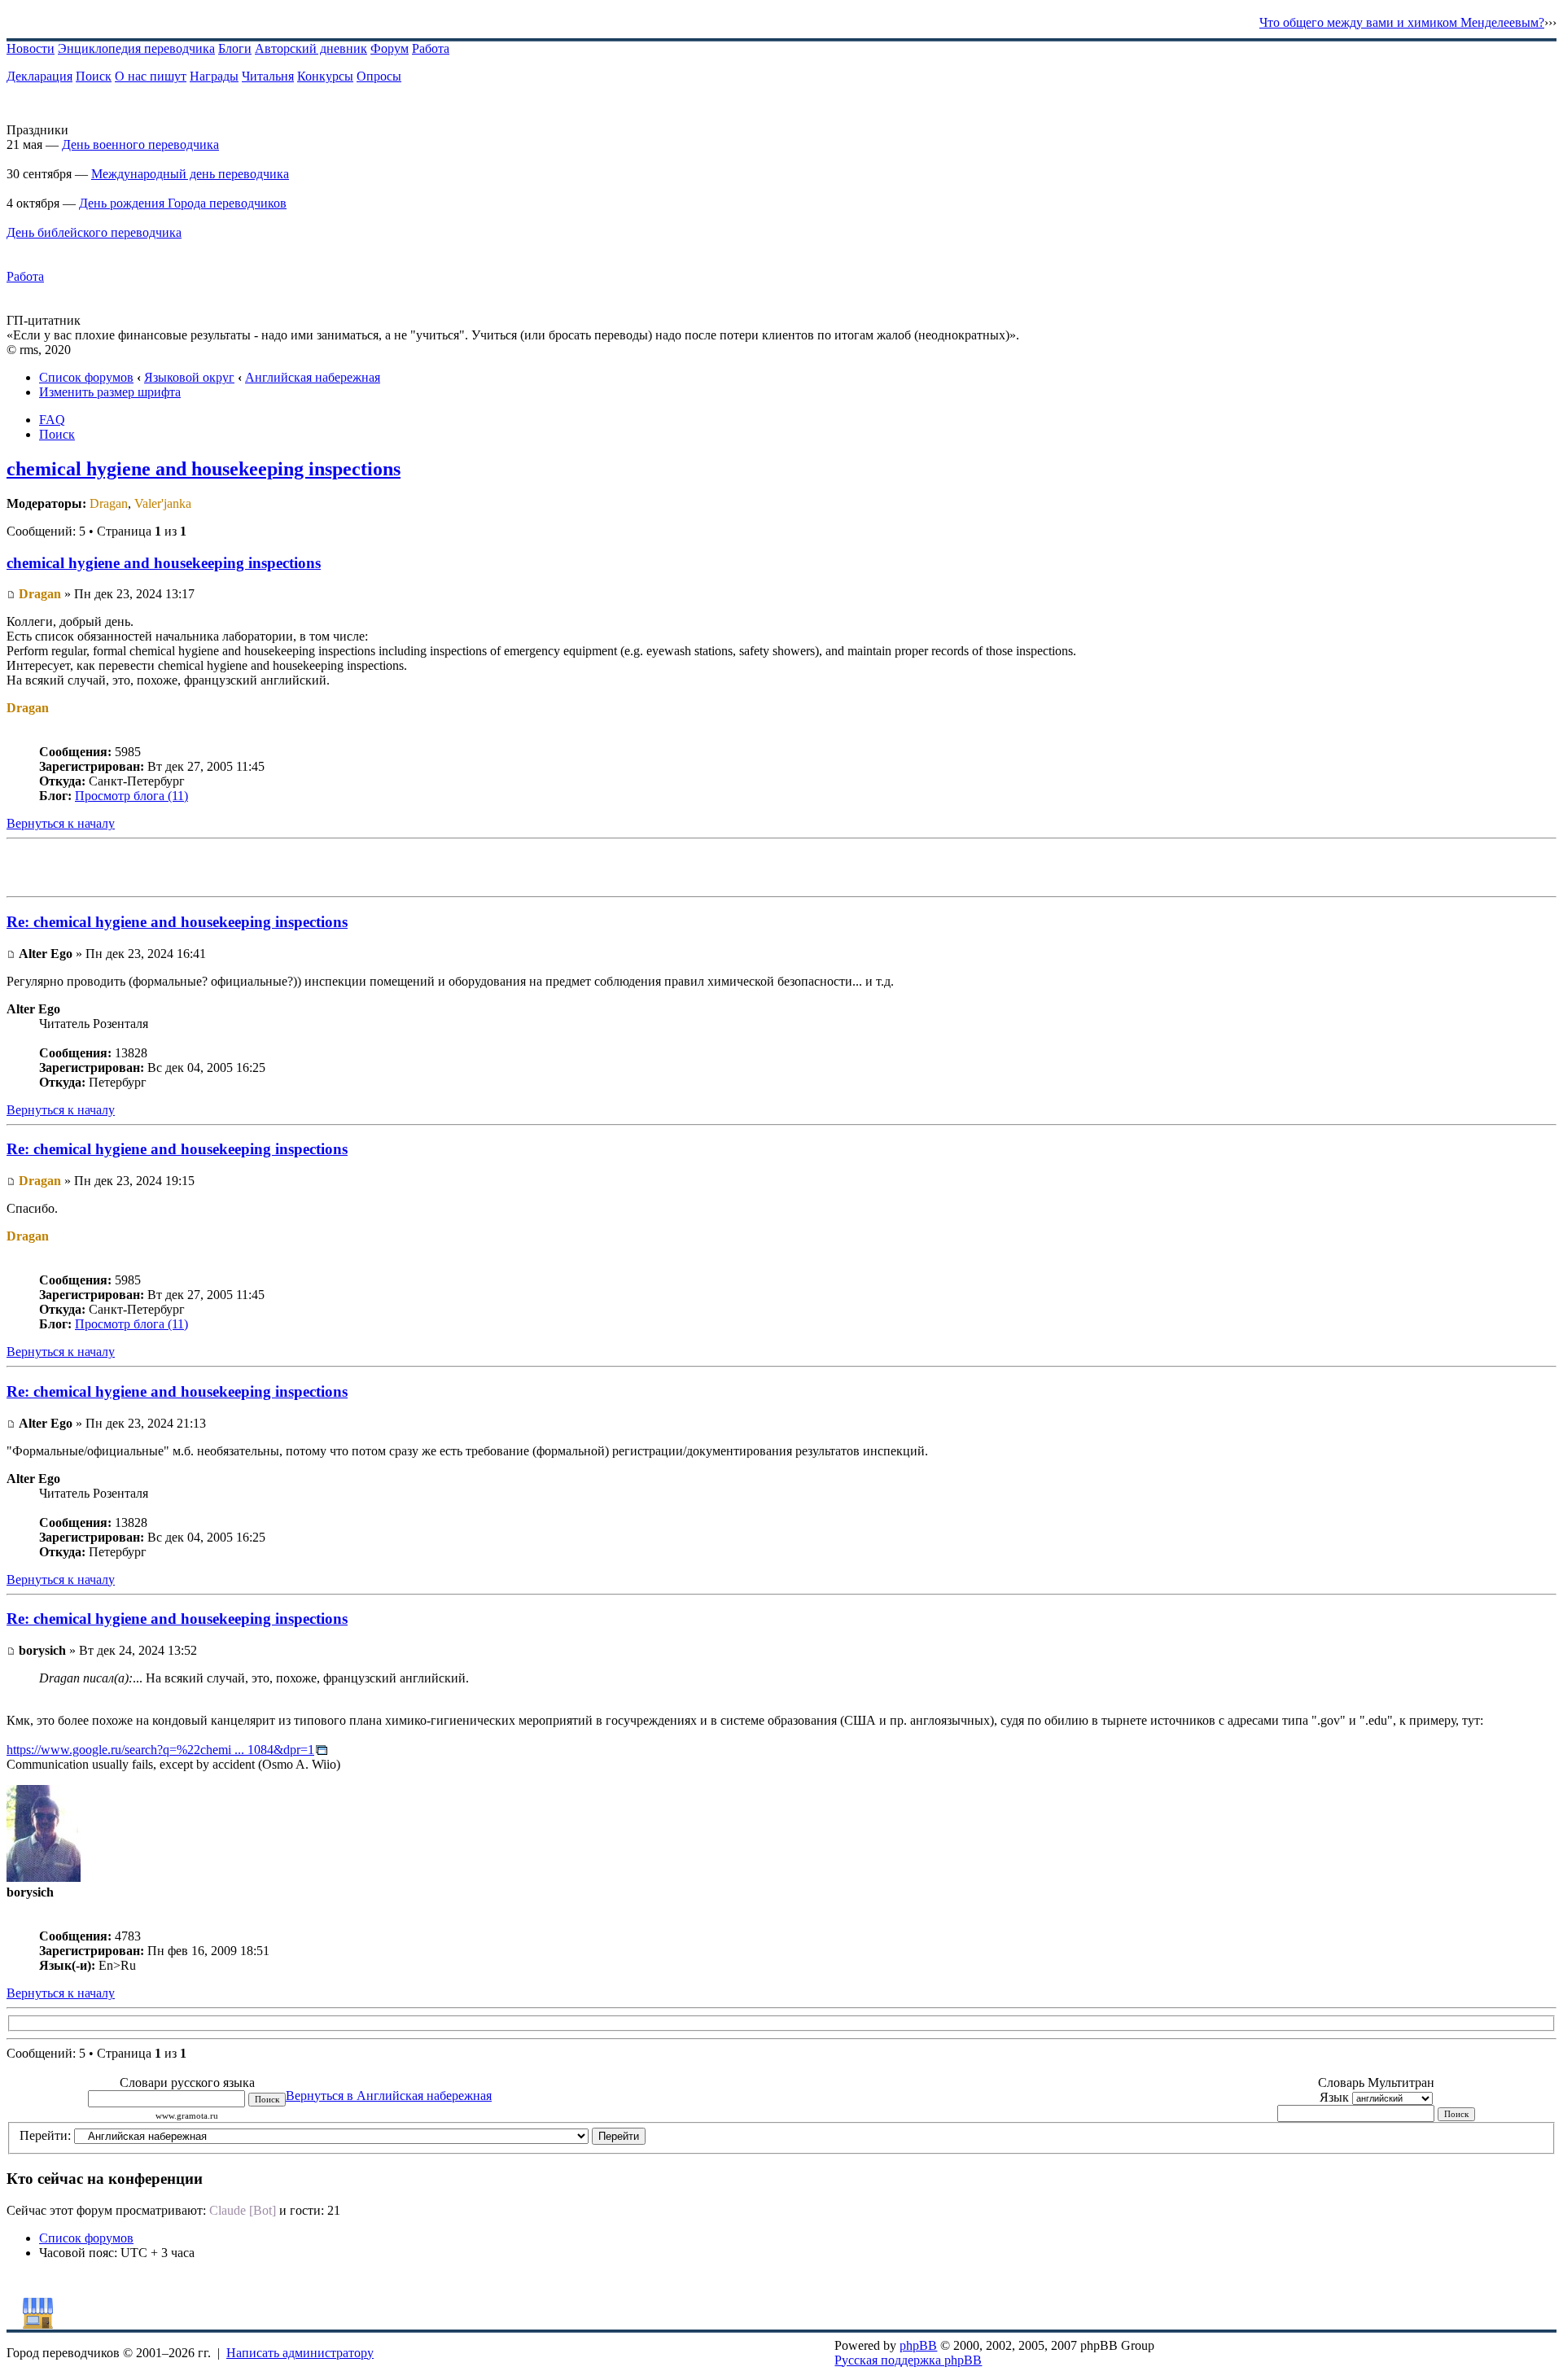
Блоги (235, 48)
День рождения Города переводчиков (183, 203)
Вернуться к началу (61, 823)
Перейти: (45, 2135)
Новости (31, 48)
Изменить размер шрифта (110, 392)
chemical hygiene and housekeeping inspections (204, 469)
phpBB (918, 2345)
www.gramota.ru (187, 2116)
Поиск (94, 76)
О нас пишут (151, 76)
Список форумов (86, 377)
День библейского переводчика (94, 232)
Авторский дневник (311, 48)
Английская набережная (313, 377)
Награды (214, 76)
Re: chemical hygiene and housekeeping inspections (177, 922)
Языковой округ (189, 377)
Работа (431, 48)
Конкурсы (325, 76)
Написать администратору (300, 2353)
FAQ (52, 420)
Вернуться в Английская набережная (389, 2096)
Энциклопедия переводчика (136, 48)
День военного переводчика (140, 144)
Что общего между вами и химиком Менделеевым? (1402, 22)
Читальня (268, 76)
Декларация (39, 76)
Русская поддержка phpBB (908, 2360)
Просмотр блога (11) (131, 796)
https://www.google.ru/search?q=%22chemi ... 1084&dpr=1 (160, 1750)
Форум (390, 48)
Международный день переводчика (190, 174)
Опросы (379, 76)
